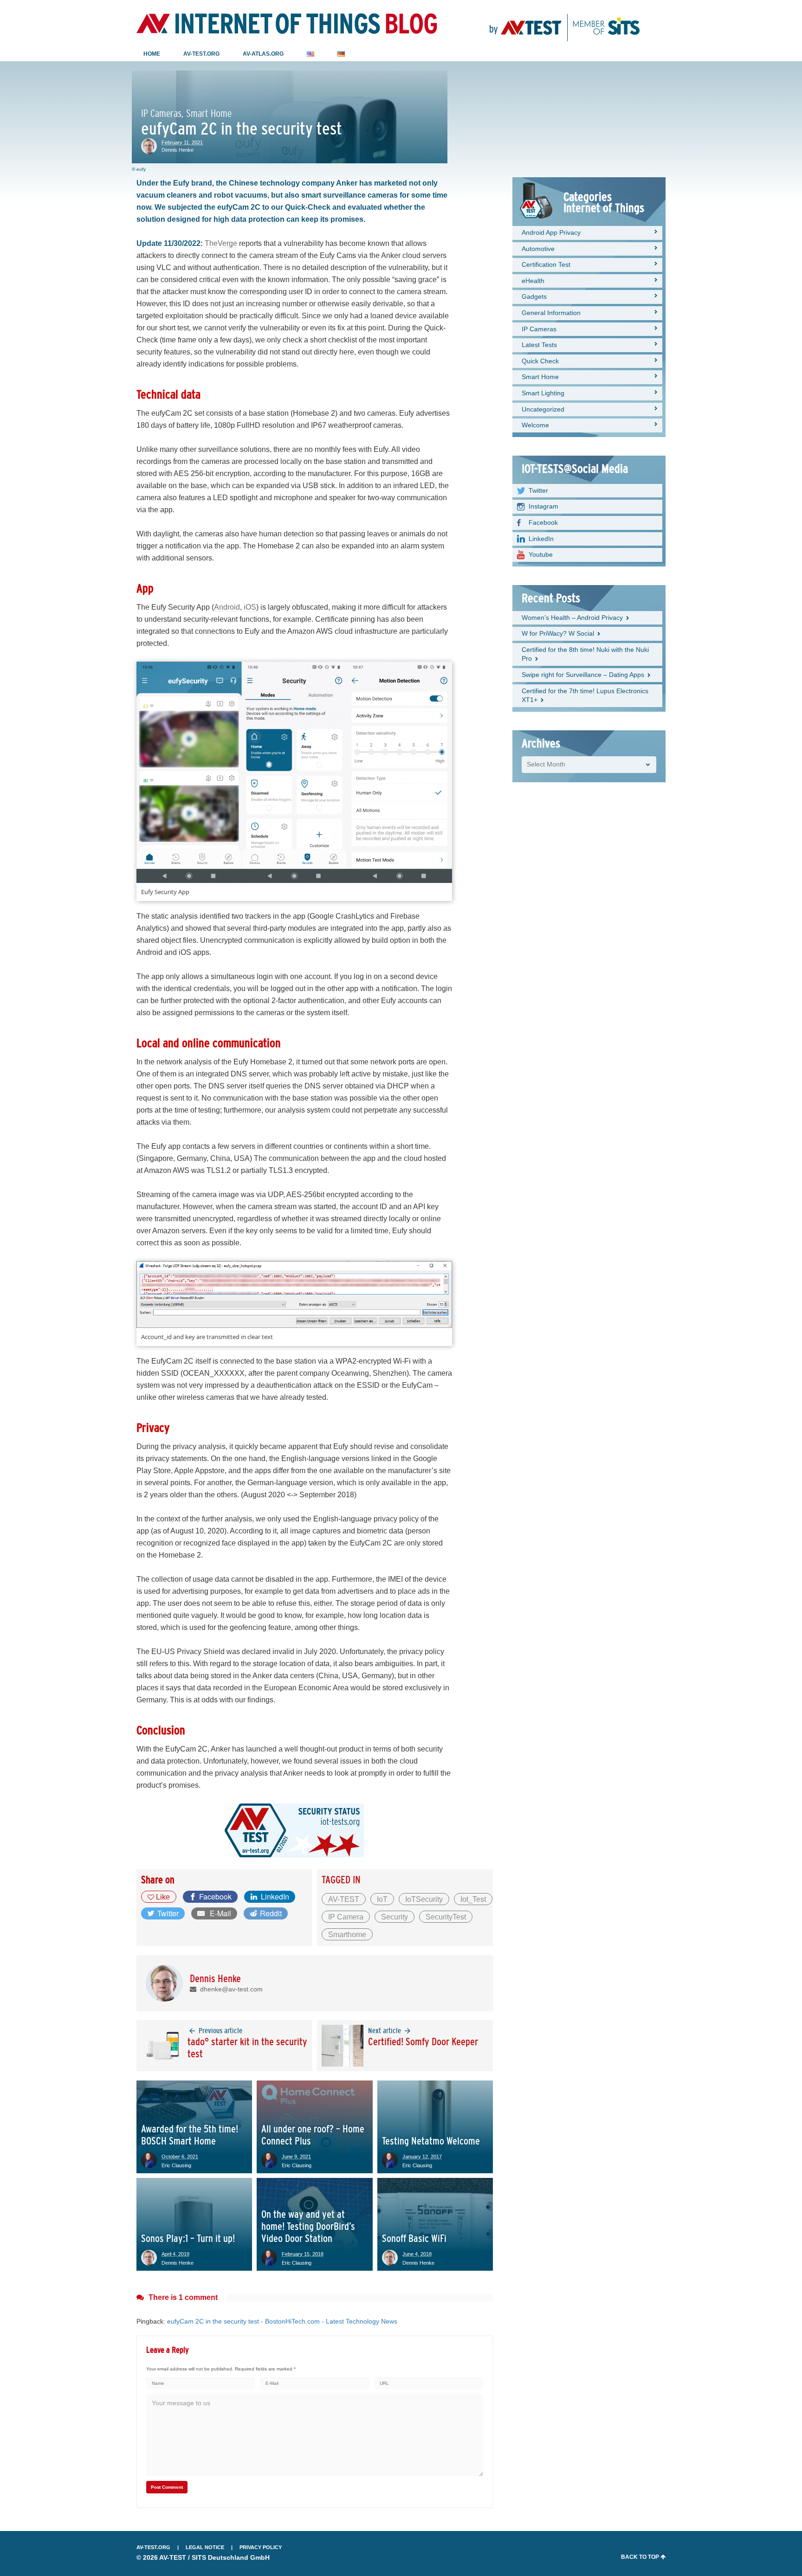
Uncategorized (543, 409)
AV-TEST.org (201, 54)
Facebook (543, 522)
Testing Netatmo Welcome (431, 2141)
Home (152, 54)
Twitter (538, 490)
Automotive (538, 249)
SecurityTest (446, 1917)
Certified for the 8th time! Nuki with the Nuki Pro (585, 654)
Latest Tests (539, 345)
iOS (250, 607)
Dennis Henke (178, 150)
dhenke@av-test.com (230, 1989)
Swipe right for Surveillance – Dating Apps (583, 675)
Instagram (543, 506)
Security (395, 1917)
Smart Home (209, 114)
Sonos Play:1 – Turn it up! (188, 2238)
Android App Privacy (551, 232)
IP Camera (346, 1917)
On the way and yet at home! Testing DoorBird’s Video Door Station (308, 2226)
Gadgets (534, 296)
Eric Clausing (176, 2165)
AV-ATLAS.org (263, 54)
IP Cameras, (162, 114)
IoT (382, 1899)
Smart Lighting (543, 393)
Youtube (541, 554)
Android (227, 607)
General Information (551, 313)
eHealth (533, 281)
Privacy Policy (261, 2547)
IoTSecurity (424, 1899)
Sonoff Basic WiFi (414, 2238)
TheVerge (221, 243)
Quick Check (540, 361)
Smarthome (347, 1935)
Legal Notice (205, 2547)
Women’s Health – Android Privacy (572, 618)
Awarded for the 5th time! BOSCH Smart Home (190, 2135)
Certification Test (546, 264)
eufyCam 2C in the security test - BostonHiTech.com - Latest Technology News (282, 2321)
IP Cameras (539, 329)
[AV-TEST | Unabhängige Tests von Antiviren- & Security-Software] (565, 23)
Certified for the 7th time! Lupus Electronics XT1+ (585, 696)
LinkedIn (541, 539)
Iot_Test (473, 1899)
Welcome (535, 425)
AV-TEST (344, 1899)
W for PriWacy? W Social (558, 633)
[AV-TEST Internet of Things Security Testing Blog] (287, 24)
